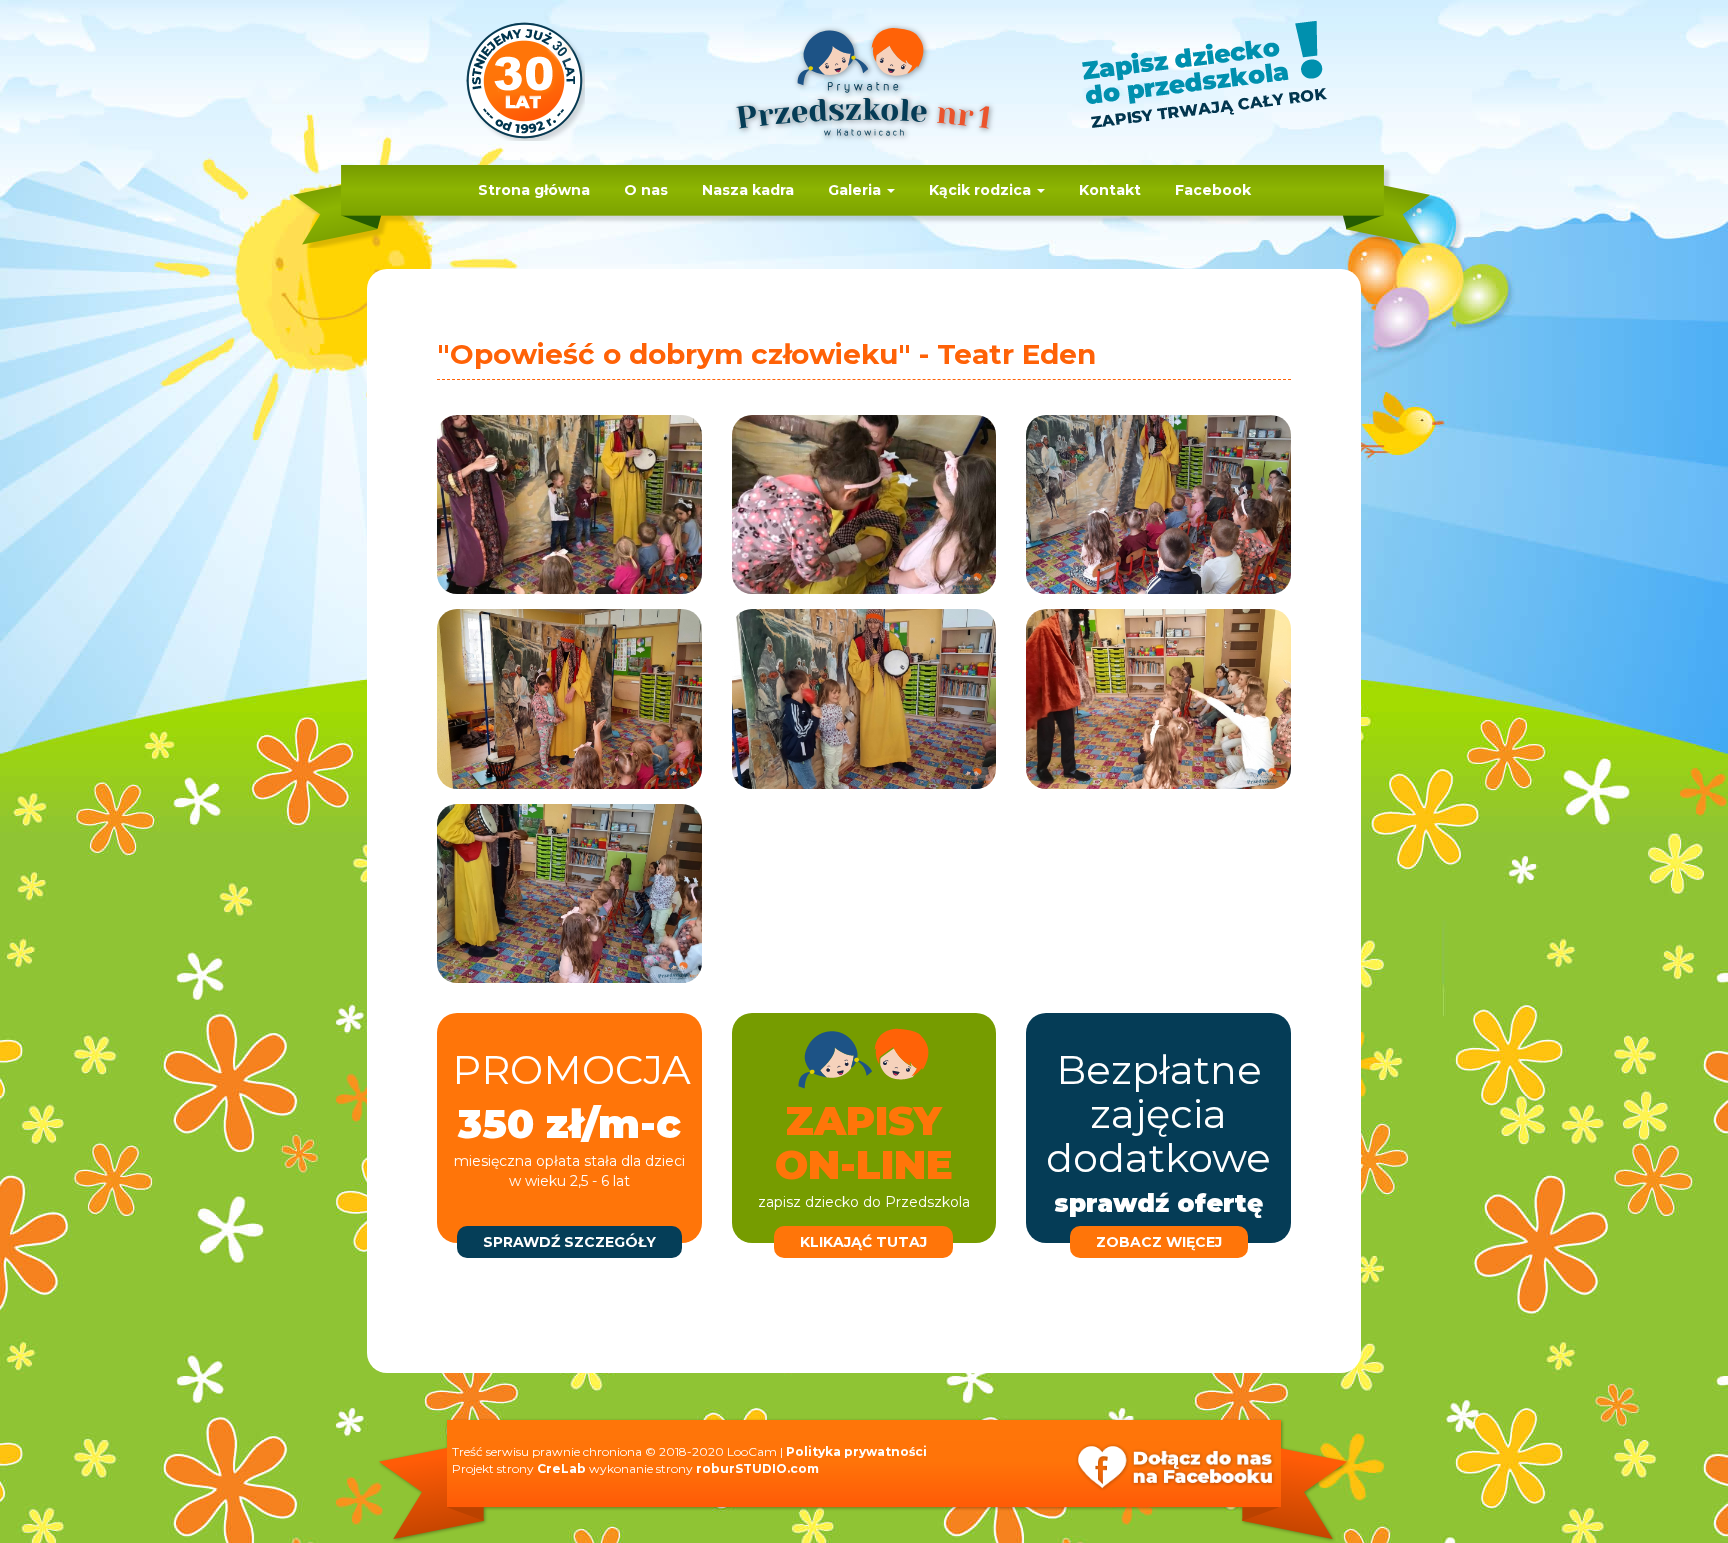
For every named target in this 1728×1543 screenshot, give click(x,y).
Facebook (1213, 190)
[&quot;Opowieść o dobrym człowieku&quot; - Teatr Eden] (569, 504)
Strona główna (534, 190)
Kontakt (1110, 190)
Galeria (856, 190)
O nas (646, 190)
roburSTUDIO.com (757, 1468)
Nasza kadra (748, 190)
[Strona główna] (863, 92)
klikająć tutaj (863, 1242)
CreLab (561, 1468)
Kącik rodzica (982, 190)
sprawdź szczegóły (569, 1242)
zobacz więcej (1159, 1242)
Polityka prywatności (856, 1451)
